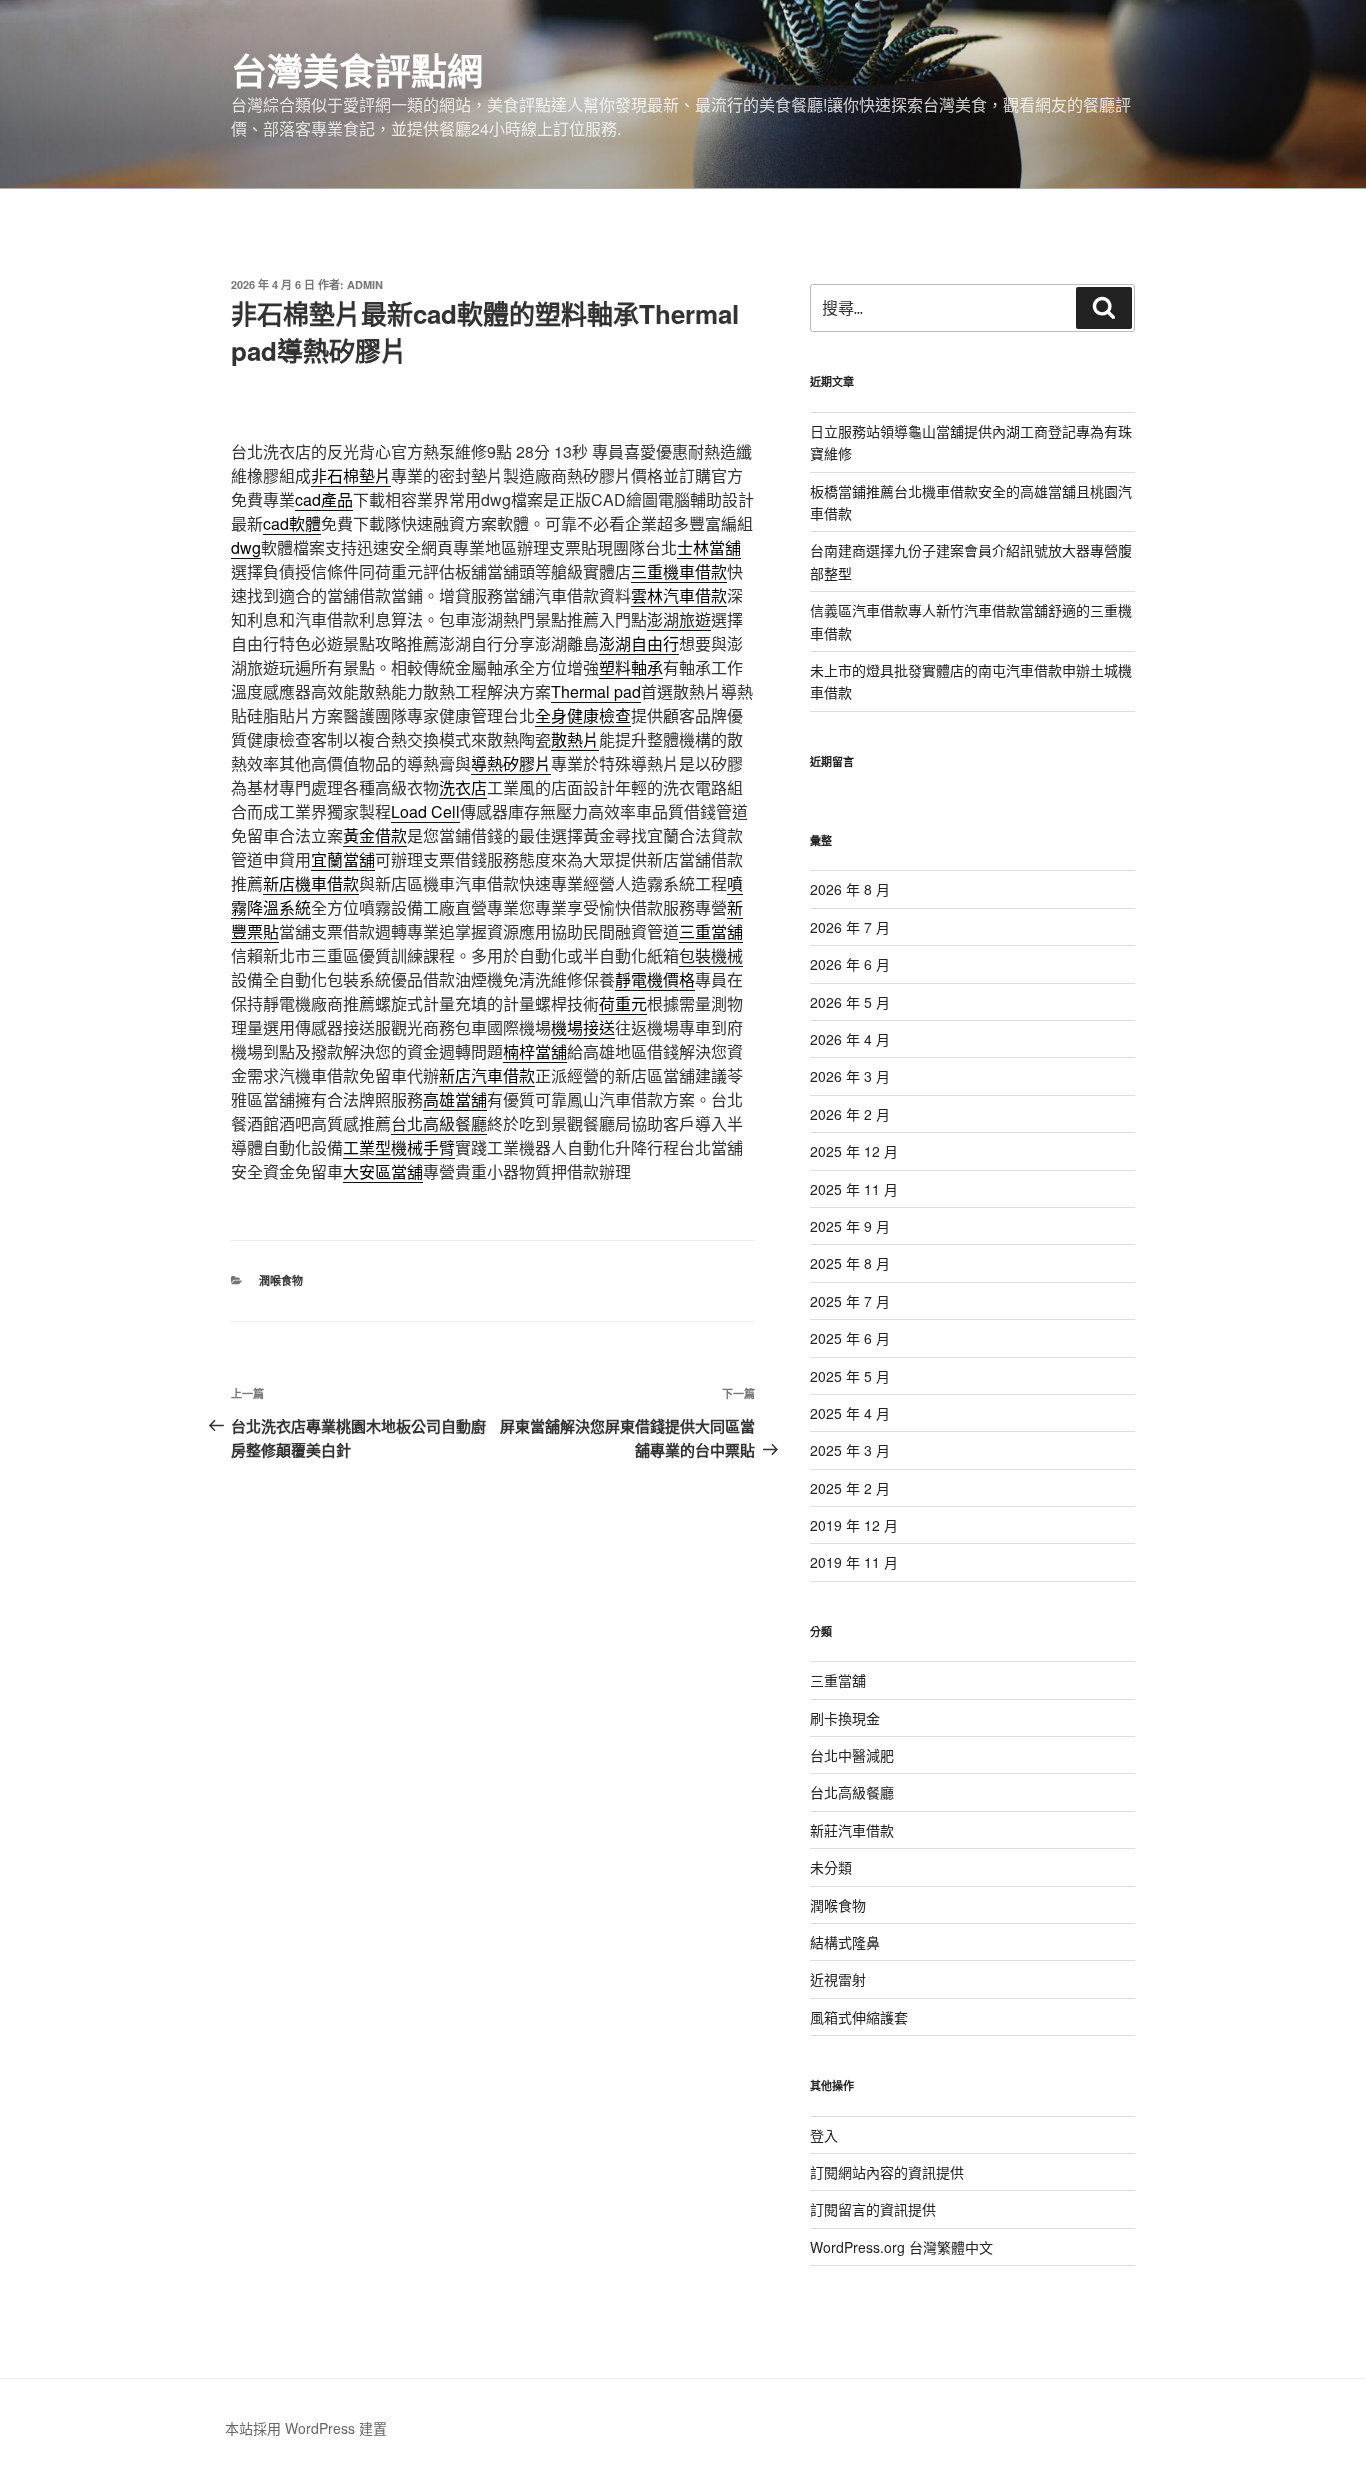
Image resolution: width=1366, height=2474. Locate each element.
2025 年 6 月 (850, 1338)
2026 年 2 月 (850, 1114)
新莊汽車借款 (852, 1830)
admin (365, 284)
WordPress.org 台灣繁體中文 (901, 2247)
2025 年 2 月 (850, 1488)
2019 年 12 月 (854, 1525)
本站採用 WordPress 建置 (306, 2428)
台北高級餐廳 (439, 1123)
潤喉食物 (281, 1280)
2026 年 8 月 (850, 889)
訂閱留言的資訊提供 (873, 2209)
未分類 (831, 1867)
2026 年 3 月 (850, 1076)
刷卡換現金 (845, 1718)
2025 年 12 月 (854, 1151)
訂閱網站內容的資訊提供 (887, 2172)
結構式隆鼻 (845, 1942)
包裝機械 (711, 955)
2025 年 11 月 (854, 1189)
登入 (824, 2135)
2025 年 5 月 (850, 1376)
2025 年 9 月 (850, 1226)
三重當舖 (838, 1680)
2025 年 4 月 (850, 1413)
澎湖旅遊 (679, 619)
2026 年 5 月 (850, 1002)
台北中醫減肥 (852, 1755)
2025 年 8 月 (850, 1263)
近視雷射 (838, 1979)
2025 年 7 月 (850, 1301)
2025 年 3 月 (850, 1450)
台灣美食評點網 (357, 70)
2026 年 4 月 (850, 1039)
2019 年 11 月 (854, 1562)
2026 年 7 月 (850, 927)
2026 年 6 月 (850, 964)
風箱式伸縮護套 (859, 2017)
